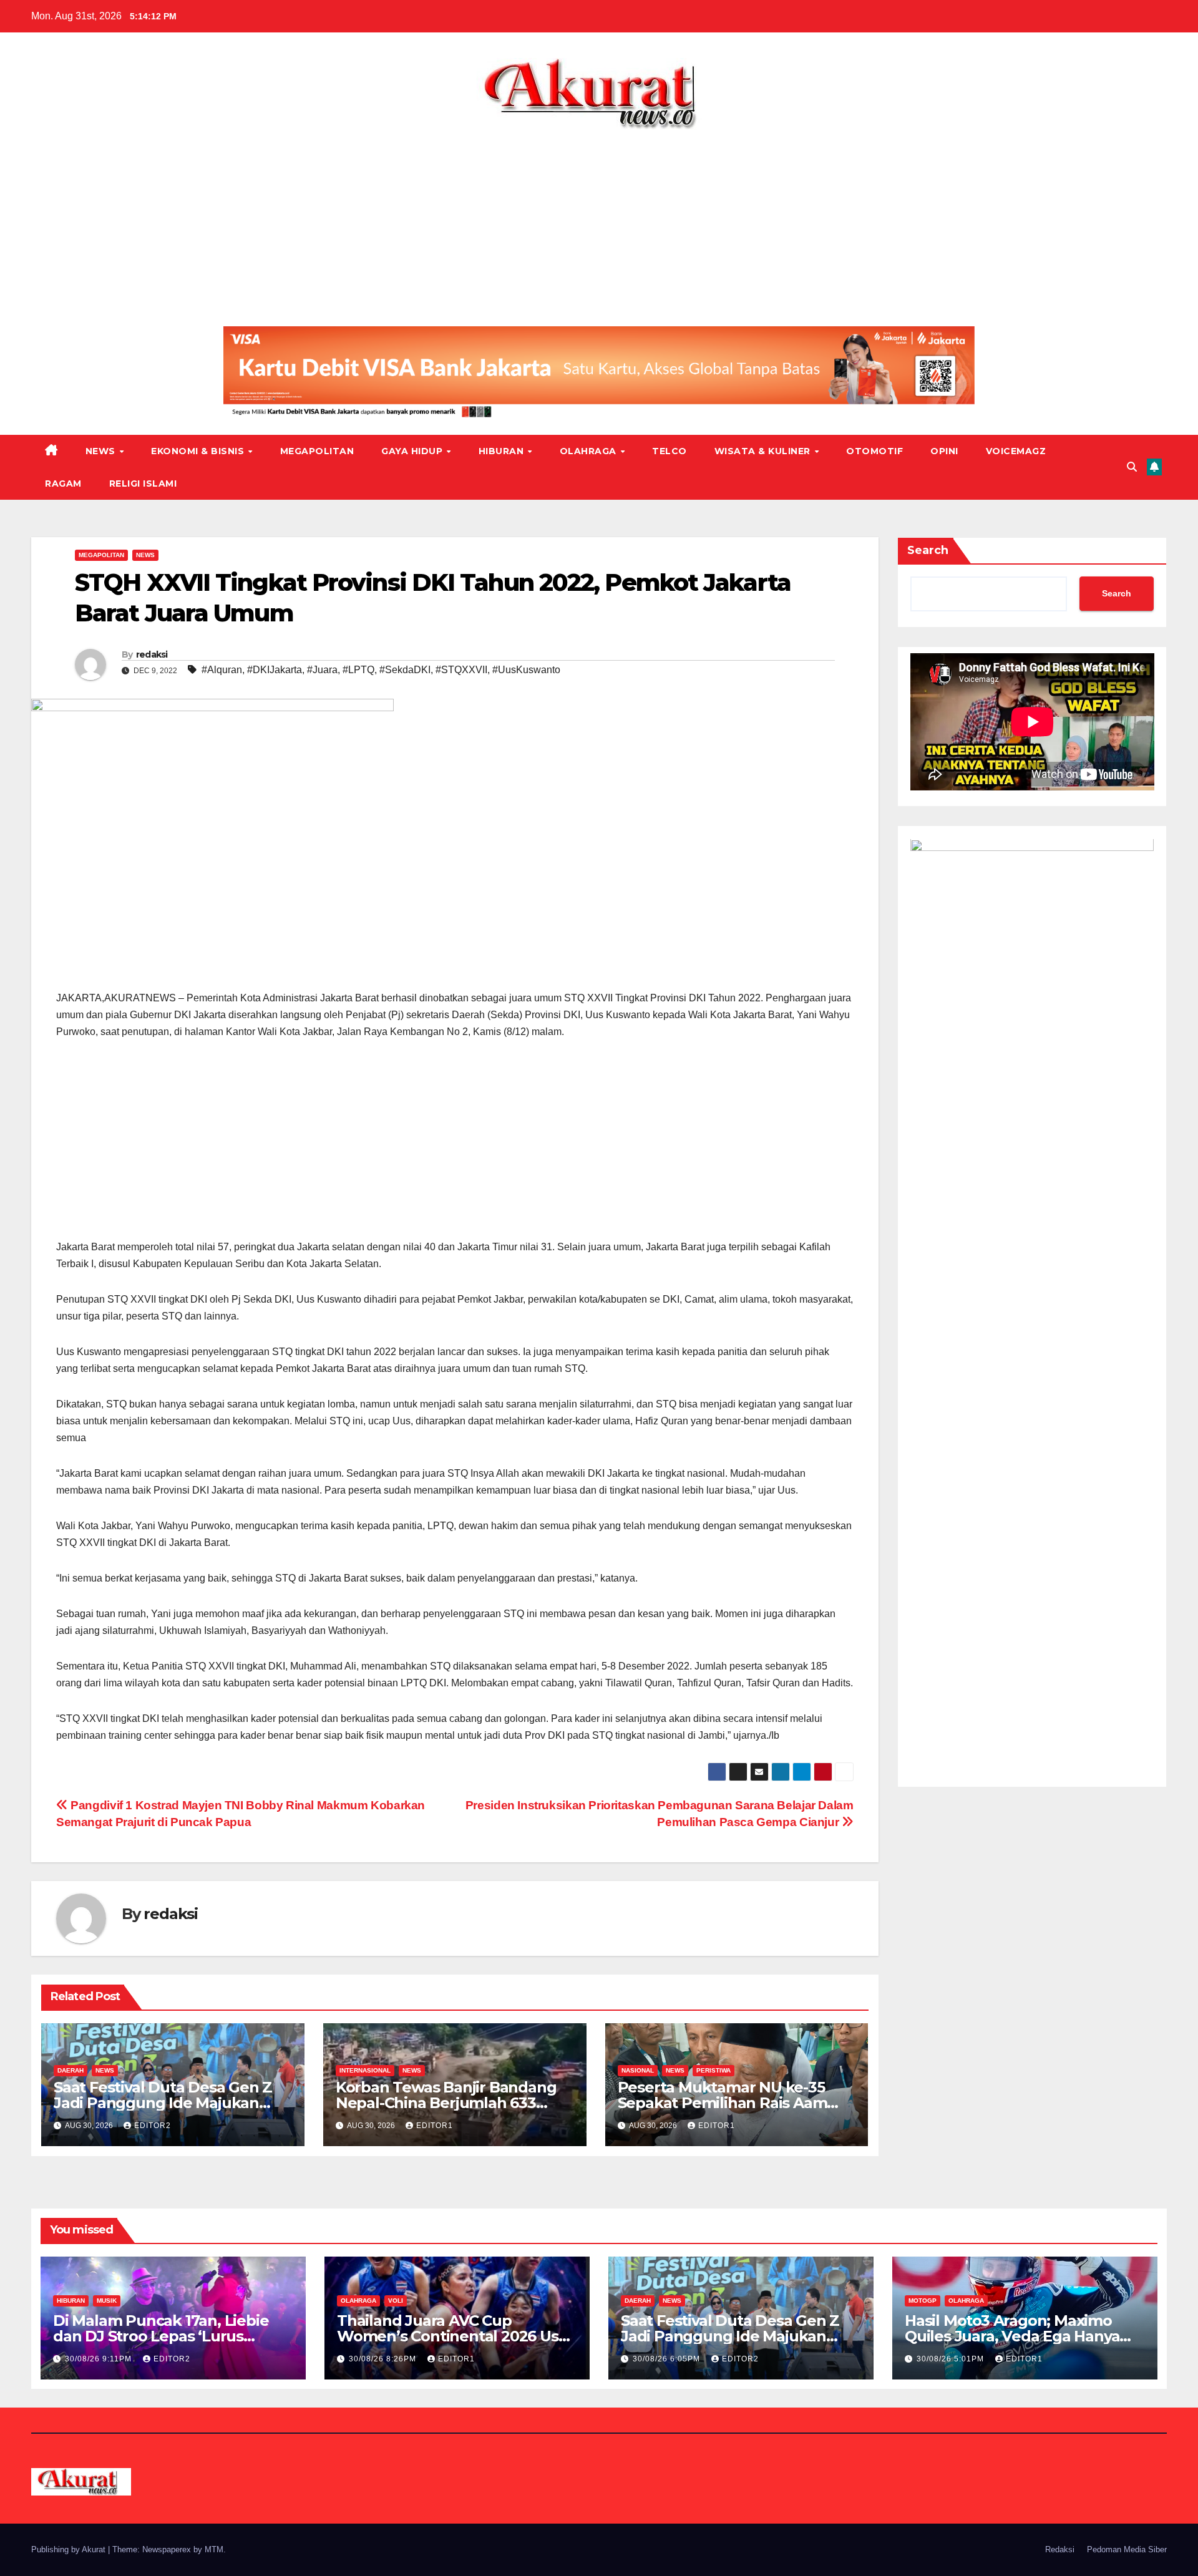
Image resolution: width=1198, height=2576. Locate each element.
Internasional (365, 2070)
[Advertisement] (599, 223)
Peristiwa (713, 2070)
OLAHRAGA (590, 451)
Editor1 (435, 2126)
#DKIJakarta (275, 670)
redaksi (152, 654)
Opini (944, 451)
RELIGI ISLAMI (143, 484)
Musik (107, 2301)
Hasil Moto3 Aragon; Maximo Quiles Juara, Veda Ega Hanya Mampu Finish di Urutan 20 (1012, 2336)
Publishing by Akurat (70, 2549)
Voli (396, 2301)
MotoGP (923, 2301)
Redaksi (1060, 2549)
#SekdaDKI (405, 670)
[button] (1132, 467)
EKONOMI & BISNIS (199, 451)
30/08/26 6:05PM (668, 2359)
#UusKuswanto (526, 670)
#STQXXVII (461, 670)
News (102, 451)
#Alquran (222, 670)
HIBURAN (503, 451)
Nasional (638, 2070)
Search (928, 550)
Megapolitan (317, 451)
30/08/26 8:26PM (384, 2359)
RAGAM (63, 484)
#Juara (322, 670)
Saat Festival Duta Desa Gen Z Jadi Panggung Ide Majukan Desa (163, 2103)
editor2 (153, 2126)
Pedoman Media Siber (1127, 2549)
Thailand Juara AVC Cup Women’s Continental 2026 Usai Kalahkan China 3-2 (454, 2336)
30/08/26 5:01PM (952, 2359)
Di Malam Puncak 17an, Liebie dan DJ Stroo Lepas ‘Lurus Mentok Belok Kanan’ (161, 2336)
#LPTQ (358, 670)
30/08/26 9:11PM (100, 2359)
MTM (214, 2549)
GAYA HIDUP (413, 451)
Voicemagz (1016, 451)
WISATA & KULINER (764, 451)
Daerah (71, 2070)
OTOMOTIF (874, 451)
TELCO (670, 451)
